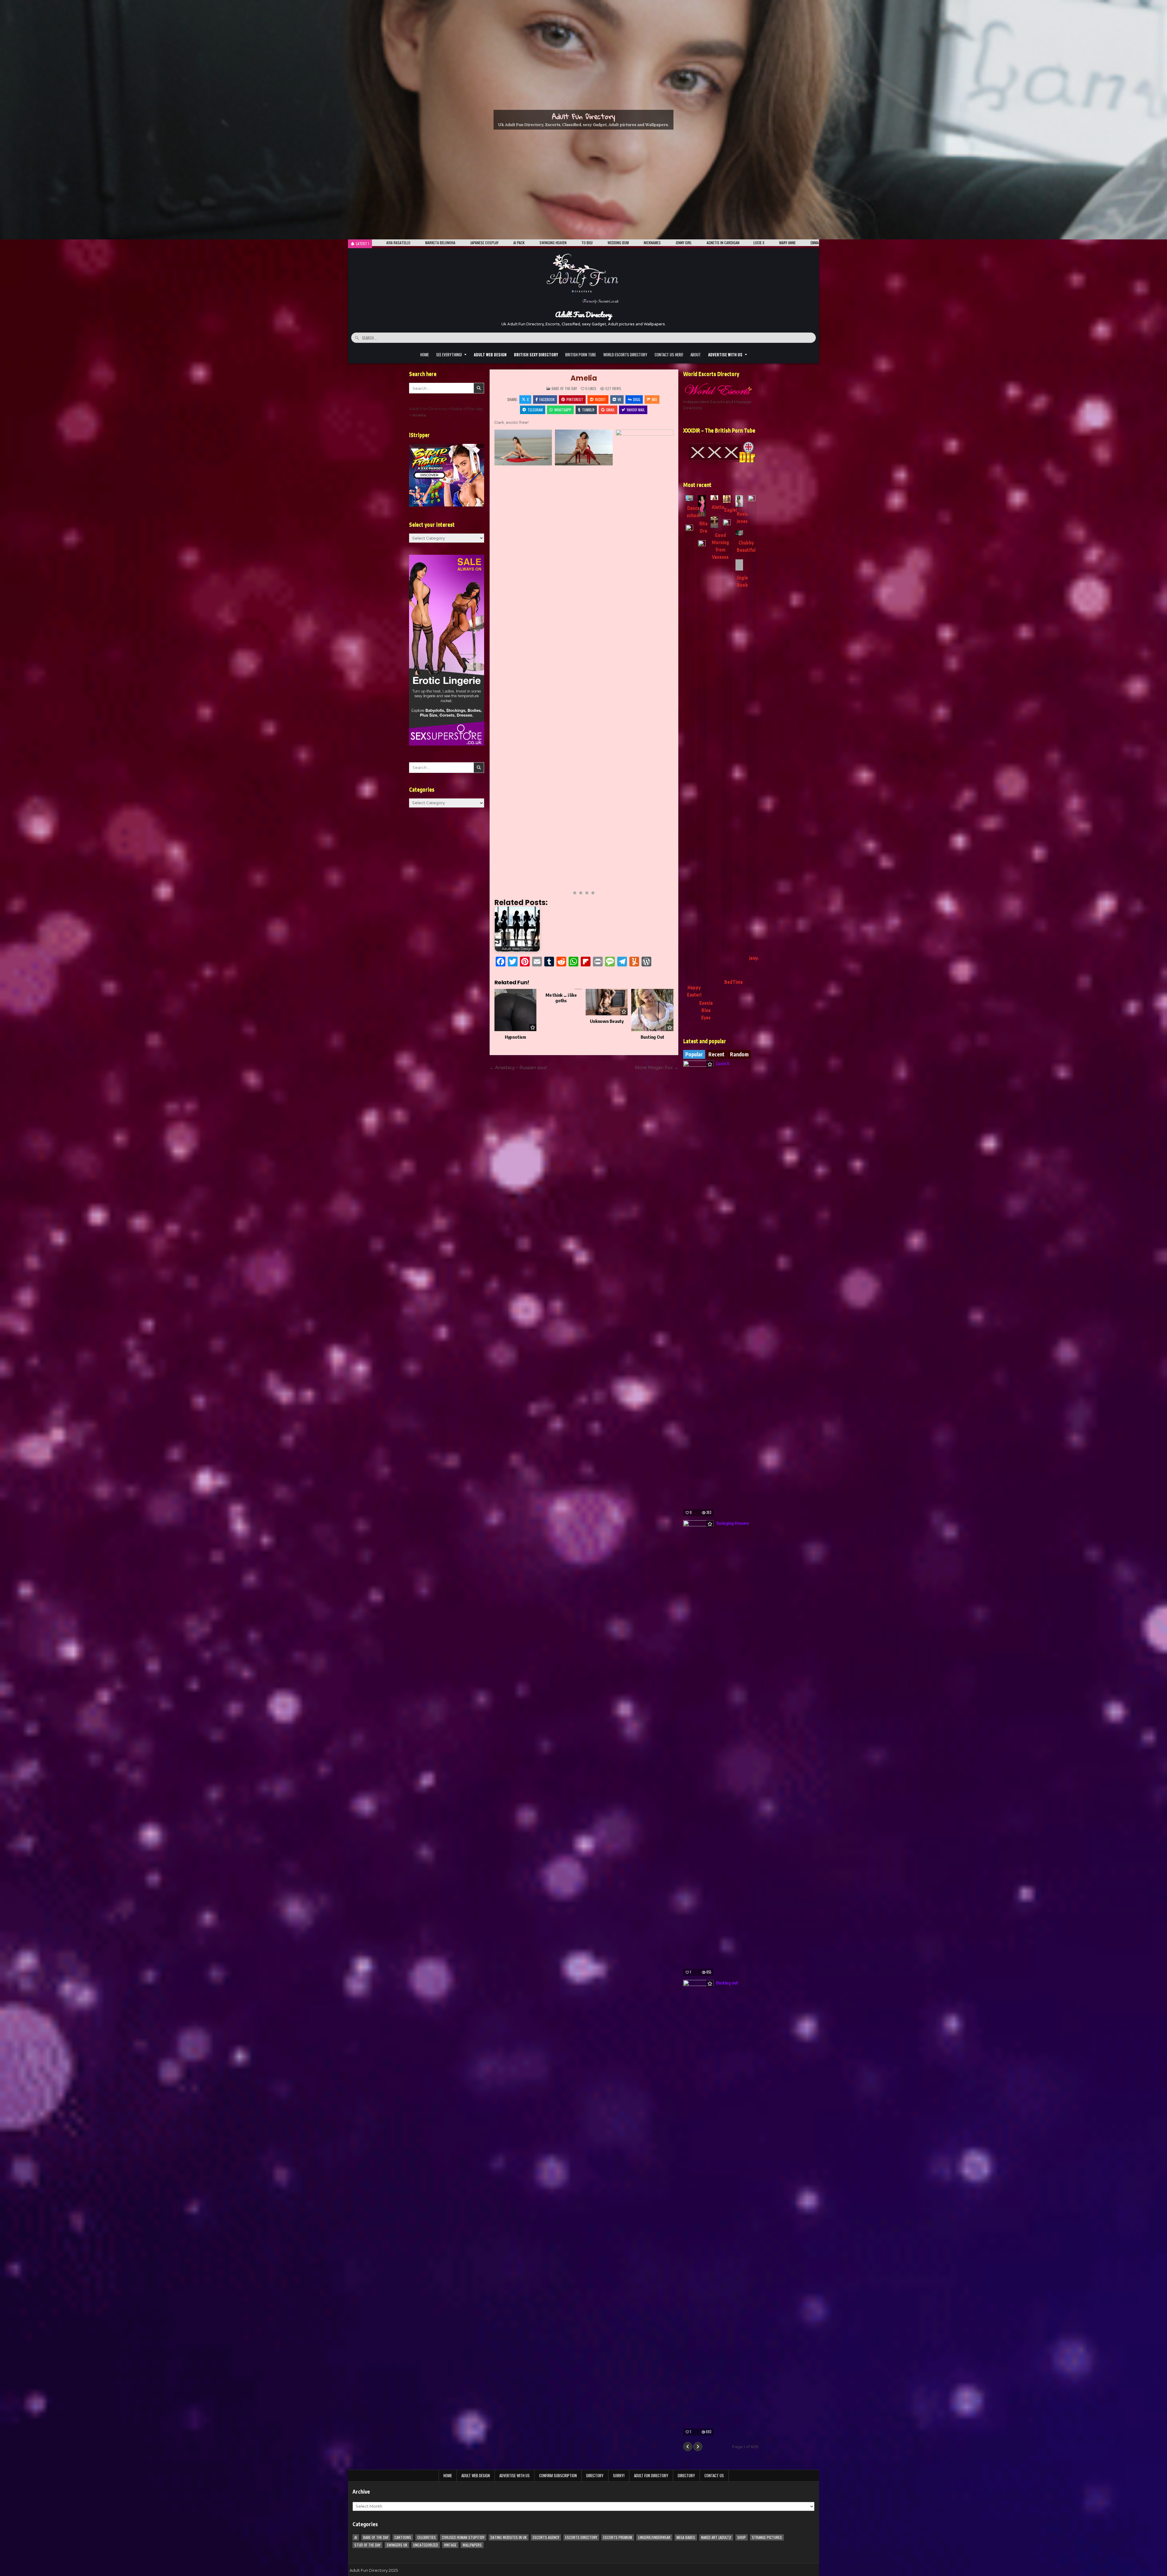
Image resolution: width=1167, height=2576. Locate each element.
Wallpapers (472, 2545)
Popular (694, 1054)
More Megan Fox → (657, 1068)
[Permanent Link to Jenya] (752, 723)
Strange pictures (767, 2537)
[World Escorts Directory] (721, 389)
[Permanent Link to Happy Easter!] (689, 753)
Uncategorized (426, 2545)
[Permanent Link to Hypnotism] (515, 1010)
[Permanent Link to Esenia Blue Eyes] (702, 768)
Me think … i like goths (561, 998)
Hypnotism (515, 1037)
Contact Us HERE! (669, 355)
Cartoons (403, 2537)
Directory (595, 2475)
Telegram (535, 410)
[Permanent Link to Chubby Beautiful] (739, 533)
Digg (637, 399)
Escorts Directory (581, 2537)
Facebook (547, 399)
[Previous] (688, 2447)
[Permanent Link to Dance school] (689, 498)
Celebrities (427, 2537)
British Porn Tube (581, 355)
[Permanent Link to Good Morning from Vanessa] (714, 522)
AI (356, 2537)
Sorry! (619, 2475)
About (696, 355)
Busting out (727, 1983)
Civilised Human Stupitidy (463, 2537)
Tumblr (588, 410)
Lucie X (723, 1063)
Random (739, 1054)
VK (619, 399)
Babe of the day (564, 388)
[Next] (698, 2447)
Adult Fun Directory (583, 116)
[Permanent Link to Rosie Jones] (739, 501)
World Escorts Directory (625, 355)
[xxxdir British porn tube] (721, 452)
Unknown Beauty (607, 1021)
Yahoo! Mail (636, 410)
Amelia (584, 378)
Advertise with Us (515, 2475)
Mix (654, 399)
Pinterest (575, 399)
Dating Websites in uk (509, 2537)
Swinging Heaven (732, 1523)
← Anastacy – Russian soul (518, 1068)
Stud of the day (367, 2545)
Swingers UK (397, 2545)
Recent (716, 1054)
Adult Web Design (476, 2475)
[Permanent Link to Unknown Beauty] (607, 1002)
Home (425, 355)
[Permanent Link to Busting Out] (652, 1010)
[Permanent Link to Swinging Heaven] (698, 1748)
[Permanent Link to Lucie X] (698, 1288)
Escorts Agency (546, 2537)
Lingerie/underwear (654, 2537)
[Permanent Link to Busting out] (698, 2208)
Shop (742, 2537)
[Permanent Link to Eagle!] (727, 499)
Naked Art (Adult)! (716, 2537)
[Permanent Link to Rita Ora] (702, 506)
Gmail (610, 410)
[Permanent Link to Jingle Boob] (739, 565)
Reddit (601, 399)
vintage (450, 2545)
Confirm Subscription (558, 2475)
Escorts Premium (618, 2537)
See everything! (449, 355)
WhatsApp (563, 410)
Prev (502, 657)
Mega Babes (686, 2537)
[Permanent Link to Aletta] (714, 498)
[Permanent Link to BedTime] (727, 747)
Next (666, 657)
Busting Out (652, 1037)
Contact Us (714, 2475)
